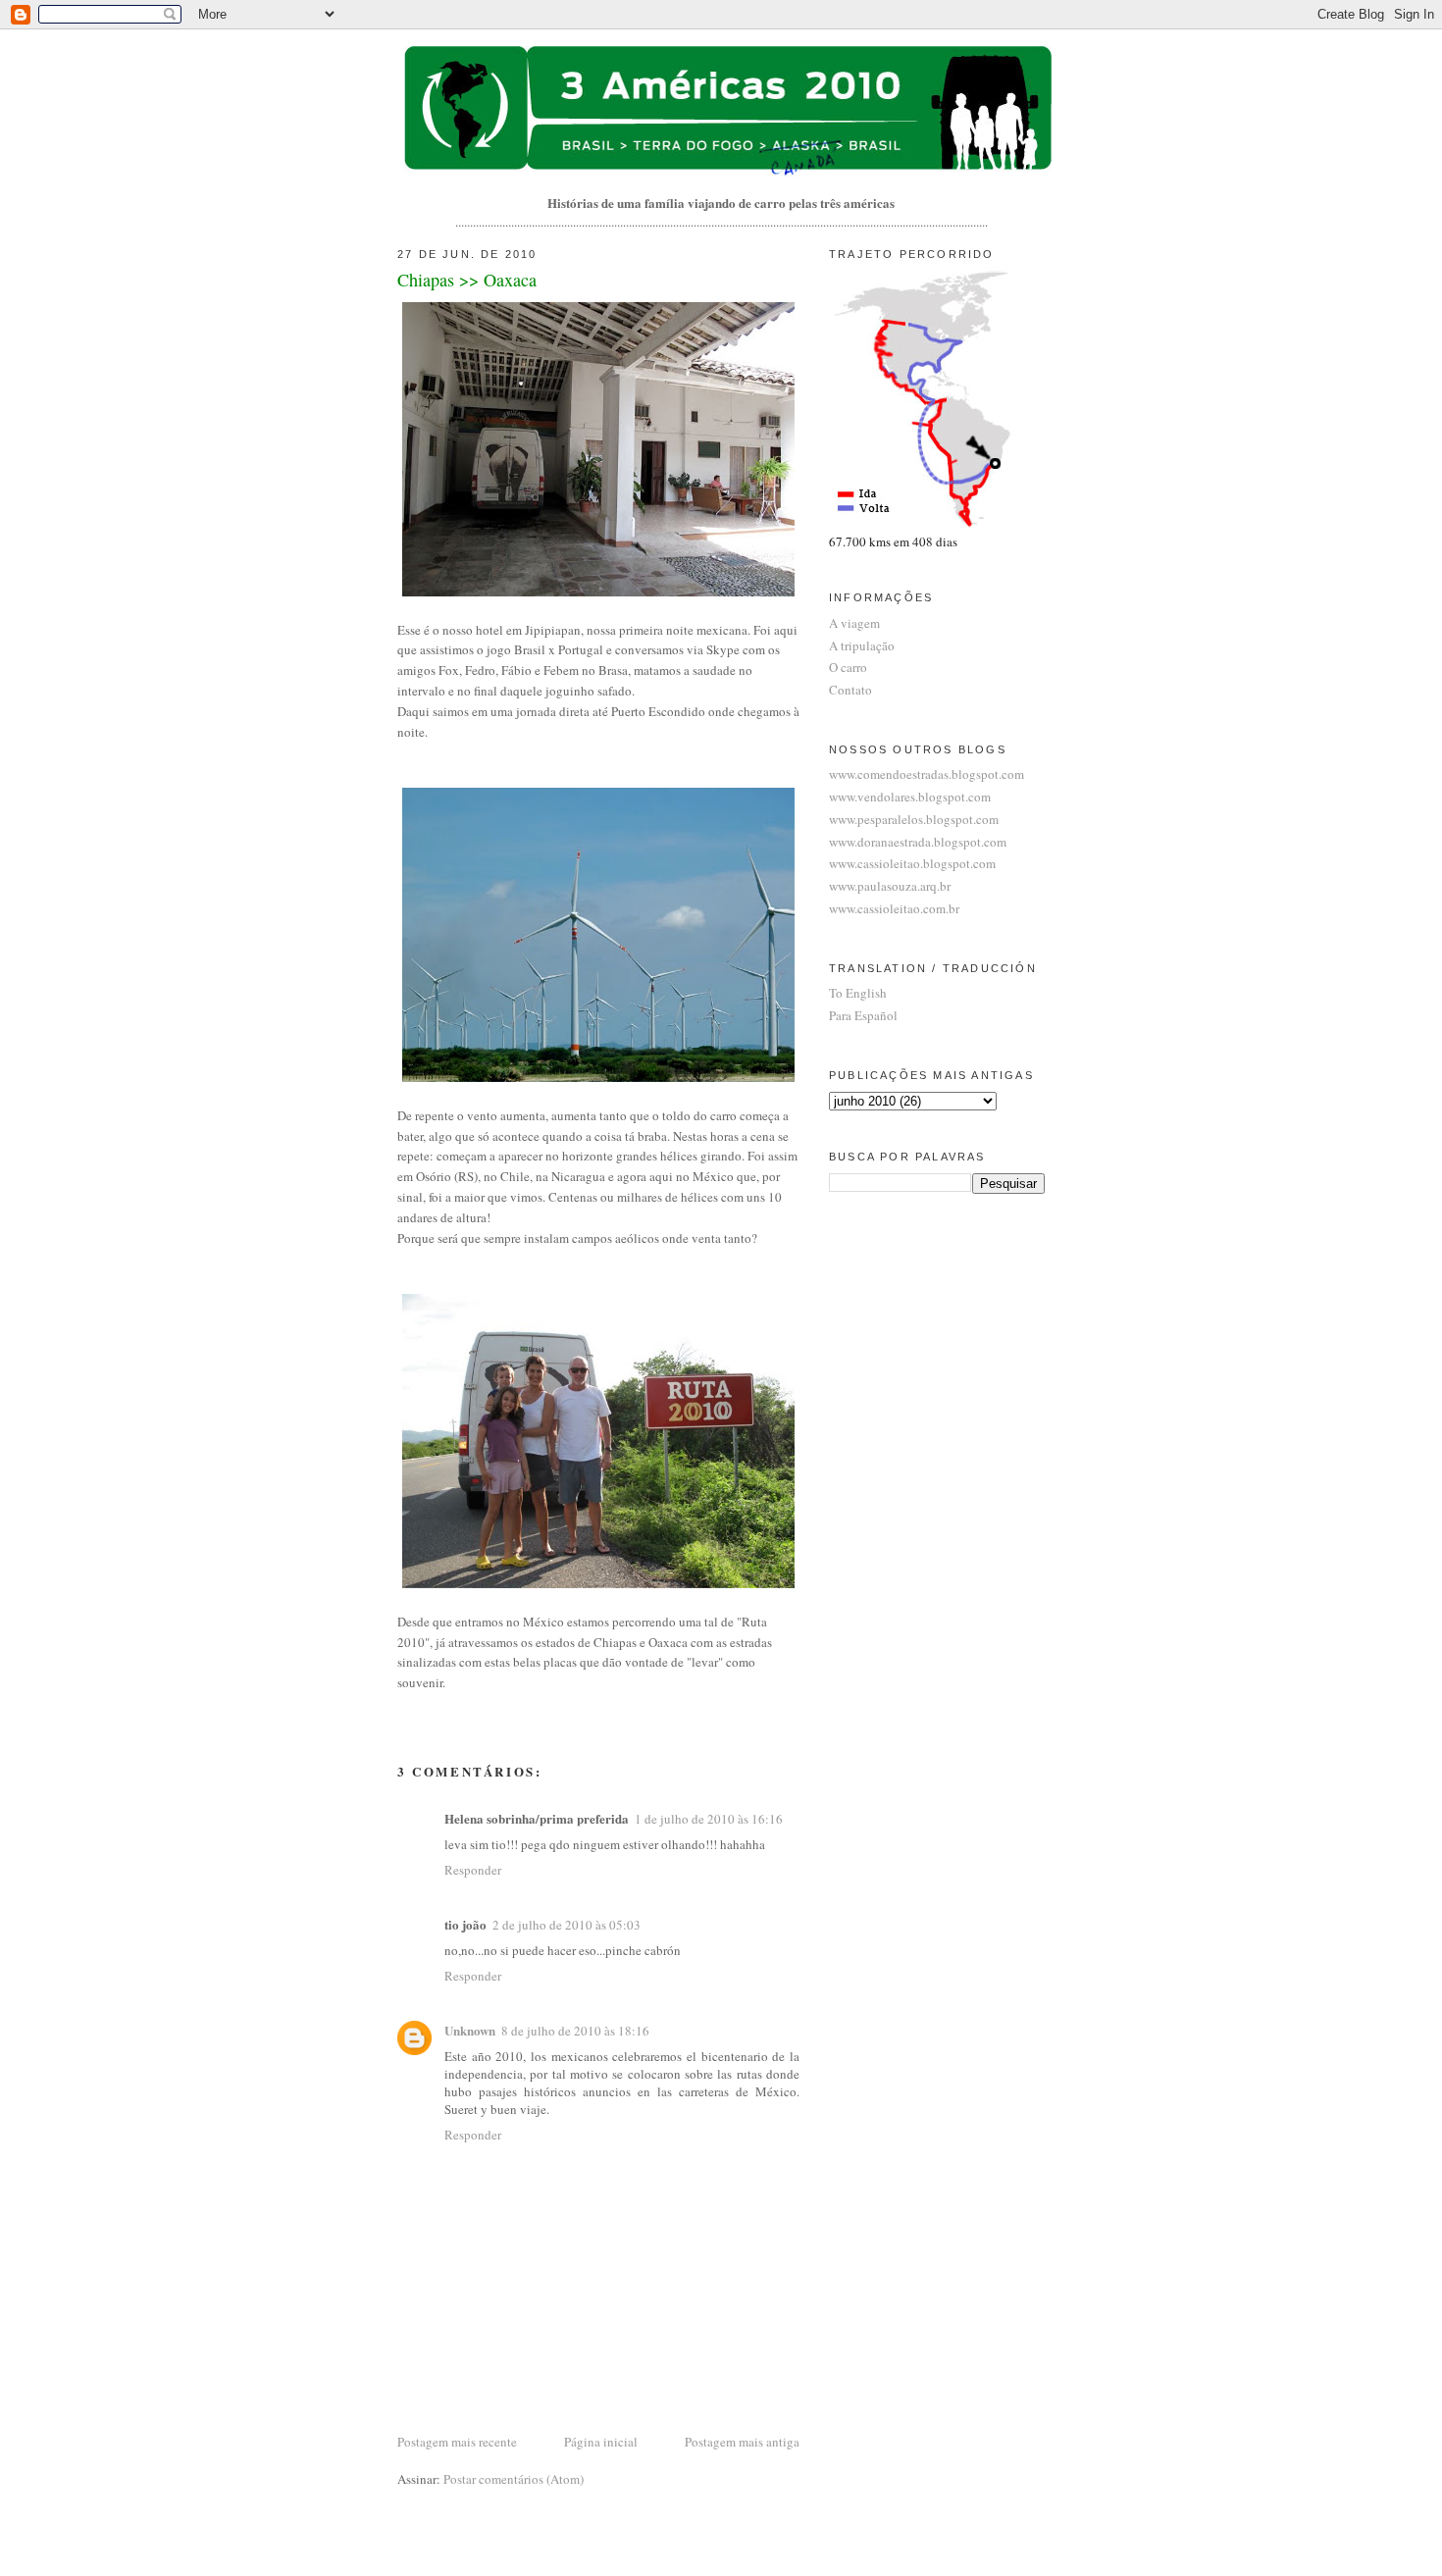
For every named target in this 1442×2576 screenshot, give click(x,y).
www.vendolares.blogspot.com (910, 797)
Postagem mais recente (457, 2442)
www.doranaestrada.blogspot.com (918, 842)
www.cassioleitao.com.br (894, 908)
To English (858, 993)
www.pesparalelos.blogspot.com (914, 819)
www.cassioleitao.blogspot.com (912, 863)
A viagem (854, 623)
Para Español (863, 1015)
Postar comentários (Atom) (514, 2479)
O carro (848, 667)
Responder (473, 1870)
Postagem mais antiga (742, 2442)
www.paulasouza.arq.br (890, 886)
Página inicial (601, 2442)
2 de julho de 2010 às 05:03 (566, 1925)
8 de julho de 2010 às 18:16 (575, 2031)
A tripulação (862, 645)
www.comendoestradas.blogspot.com (927, 774)
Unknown (470, 2030)
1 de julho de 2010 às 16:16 (709, 1819)
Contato (850, 690)
